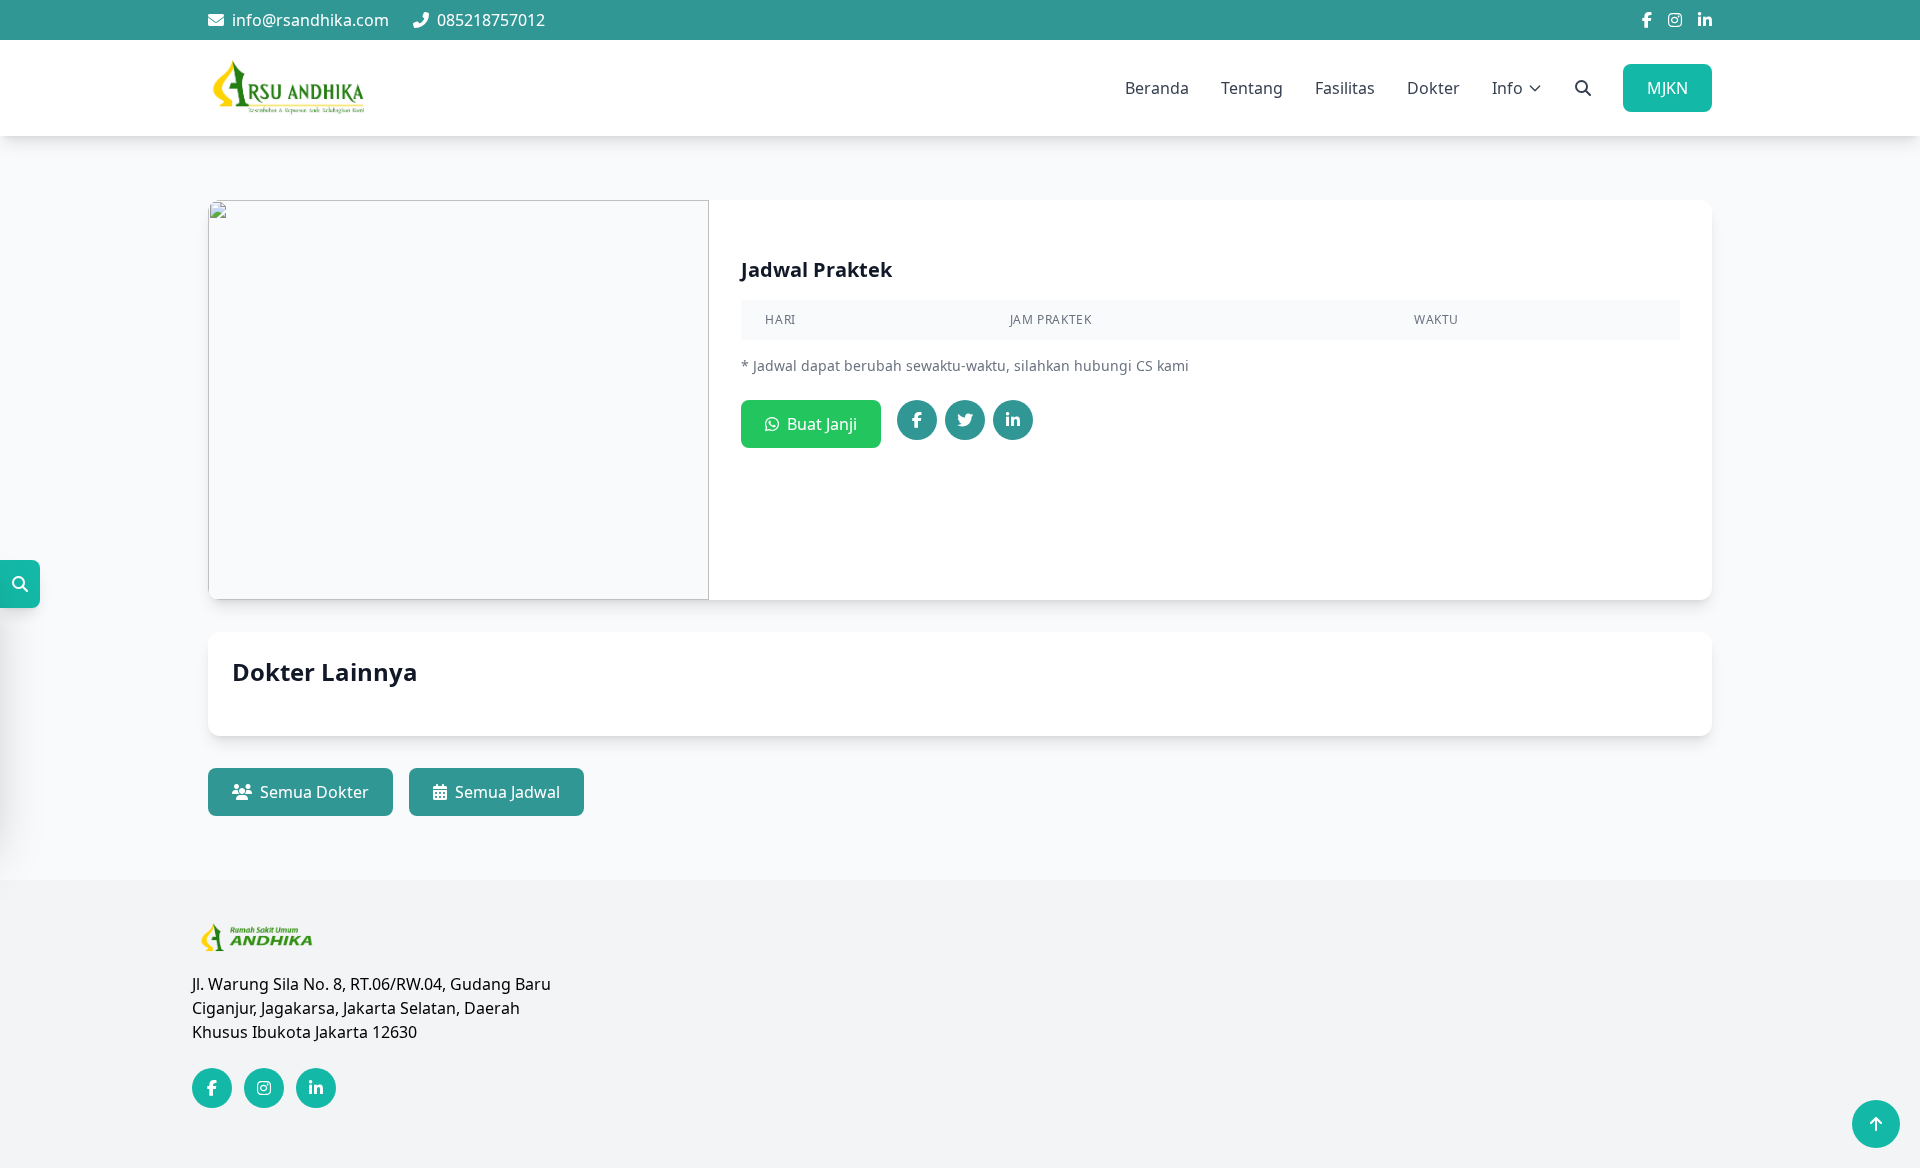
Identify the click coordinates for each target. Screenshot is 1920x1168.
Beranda (1157, 88)
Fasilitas (1345, 88)
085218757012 (491, 20)
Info (1507, 88)
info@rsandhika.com (310, 20)
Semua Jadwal (507, 792)
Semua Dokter (314, 792)
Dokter (1433, 88)
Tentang (1252, 88)
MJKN (1667, 88)
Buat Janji (822, 424)
